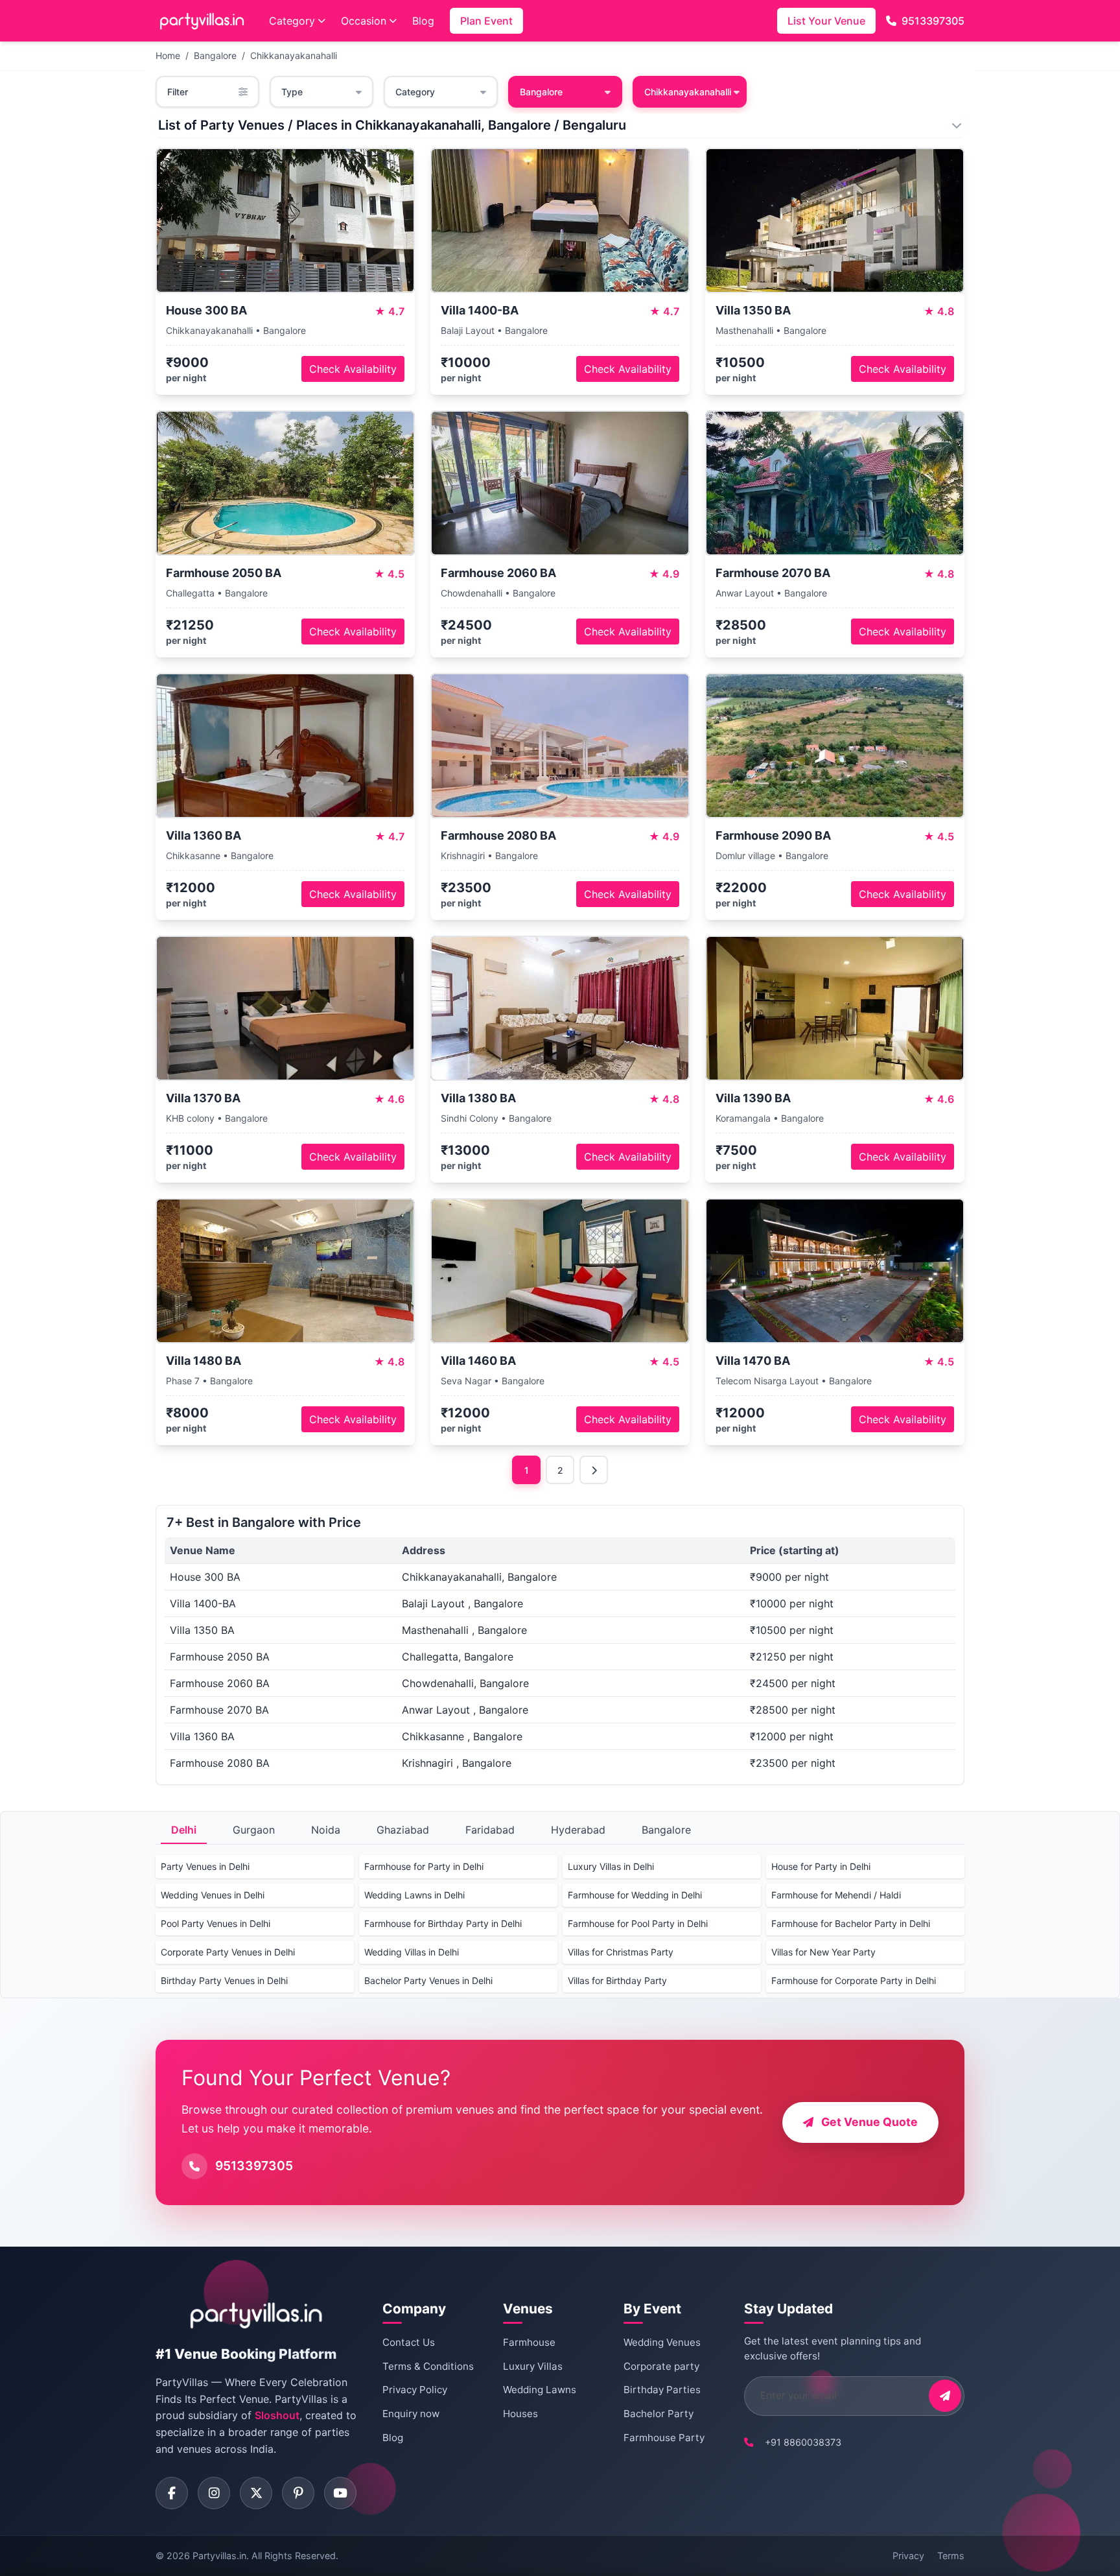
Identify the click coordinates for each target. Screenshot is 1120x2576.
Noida (326, 1830)
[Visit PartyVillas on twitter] (256, 2493)
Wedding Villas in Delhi (412, 1952)
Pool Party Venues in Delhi (216, 1923)
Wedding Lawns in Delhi (414, 1895)
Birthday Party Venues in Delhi (224, 1980)
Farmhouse (529, 2342)
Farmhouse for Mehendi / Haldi (836, 1895)
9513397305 (933, 21)
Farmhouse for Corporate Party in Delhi (854, 1980)
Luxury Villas (533, 2366)
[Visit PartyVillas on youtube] (340, 2493)
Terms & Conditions (428, 2366)
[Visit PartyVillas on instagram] (214, 2493)
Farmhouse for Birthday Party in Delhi (443, 1923)
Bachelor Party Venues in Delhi (428, 1980)
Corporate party (661, 2366)
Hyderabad (578, 1830)
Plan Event (486, 21)
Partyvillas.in (219, 2556)
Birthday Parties (662, 2390)
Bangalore (215, 55)
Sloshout (277, 2415)
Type (292, 92)
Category (292, 21)
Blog (423, 21)
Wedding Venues (662, 2342)
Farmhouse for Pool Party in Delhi (638, 1923)
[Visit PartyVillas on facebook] (172, 2493)
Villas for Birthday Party (617, 1980)
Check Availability (353, 369)
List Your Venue (826, 21)
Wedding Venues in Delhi (213, 1895)
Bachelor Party (659, 2414)
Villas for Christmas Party (621, 1952)
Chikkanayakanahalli (294, 55)
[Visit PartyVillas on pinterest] (298, 2493)
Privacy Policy (415, 2390)
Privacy (908, 2556)
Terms (951, 2556)
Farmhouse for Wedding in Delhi (635, 1895)
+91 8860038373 (803, 2442)
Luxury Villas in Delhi (611, 1866)
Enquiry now (411, 2414)
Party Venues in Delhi (205, 1866)
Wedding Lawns (540, 2390)
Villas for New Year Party (823, 1952)
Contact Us (409, 2342)
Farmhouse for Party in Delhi (424, 1866)
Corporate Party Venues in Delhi (228, 1952)
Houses (520, 2414)
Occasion (364, 21)
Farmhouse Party (664, 2438)
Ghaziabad (403, 1830)
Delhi (184, 1830)
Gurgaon (254, 1830)
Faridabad (490, 1830)
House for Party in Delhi (821, 1866)
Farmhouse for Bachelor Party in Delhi (851, 1923)
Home (168, 55)
